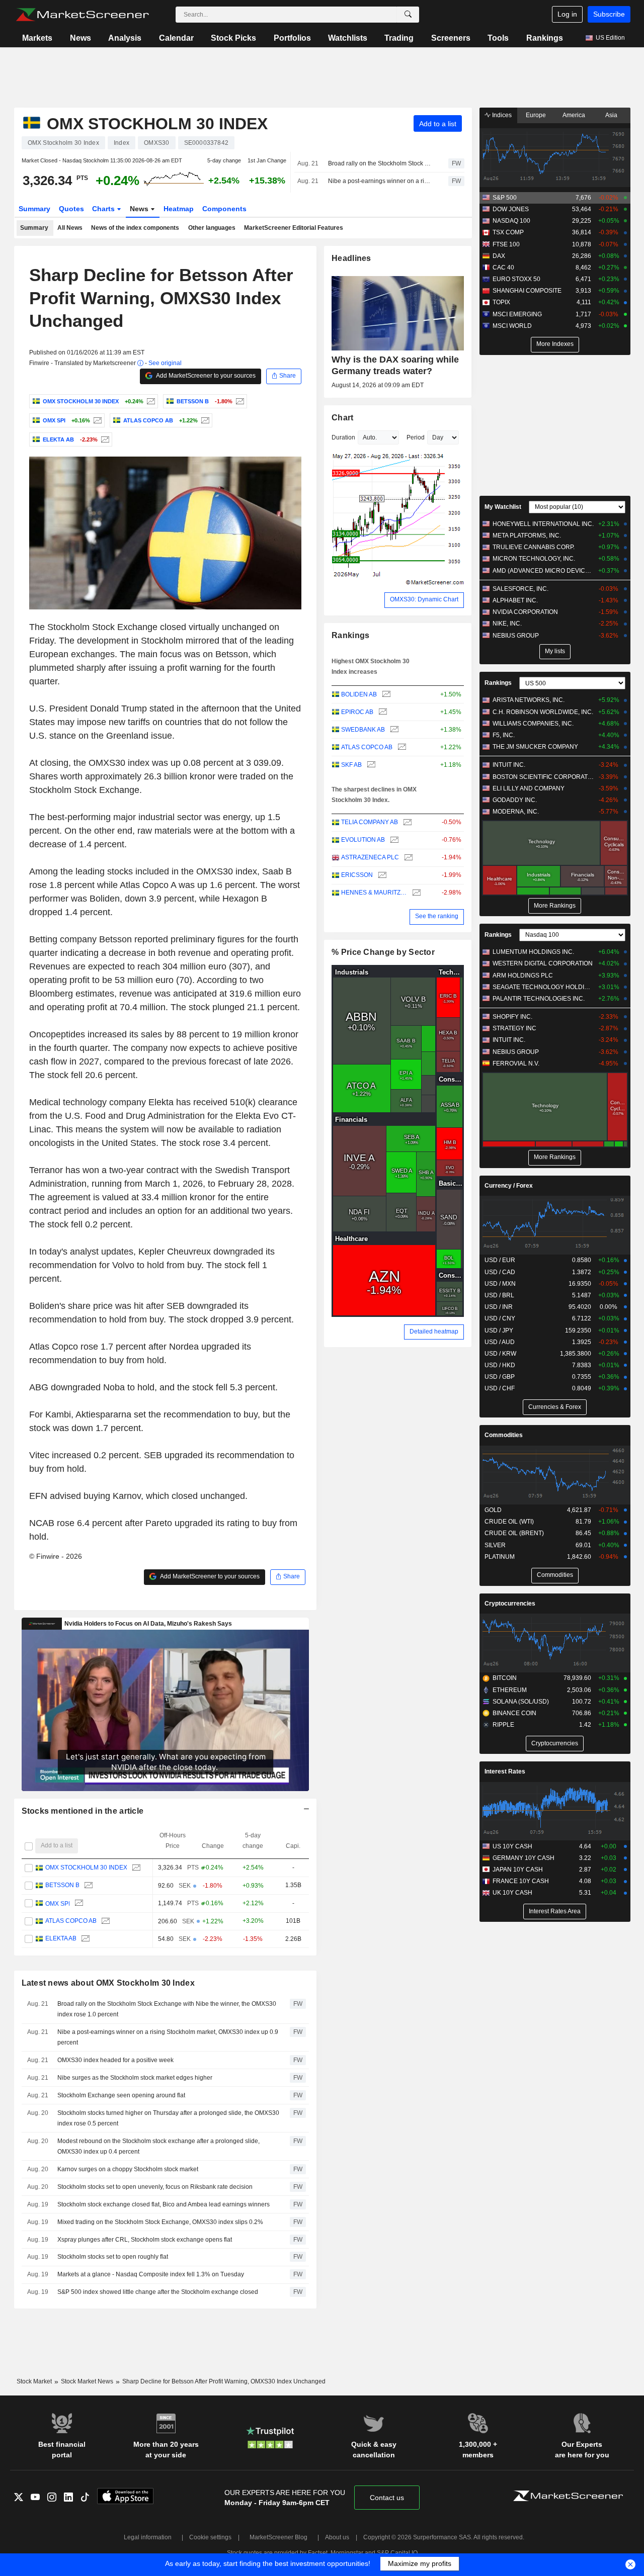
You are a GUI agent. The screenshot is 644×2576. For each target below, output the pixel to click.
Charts (104, 209)
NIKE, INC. (507, 624)
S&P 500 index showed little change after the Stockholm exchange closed (158, 2292)
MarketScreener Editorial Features (294, 228)
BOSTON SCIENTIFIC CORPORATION (543, 777)
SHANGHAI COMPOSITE (527, 291)
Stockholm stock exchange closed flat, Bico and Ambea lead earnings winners (164, 2204)
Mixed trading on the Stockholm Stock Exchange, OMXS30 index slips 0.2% (160, 2222)
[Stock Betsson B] (239, 401)
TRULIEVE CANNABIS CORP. (534, 547)
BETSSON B (62, 1886)
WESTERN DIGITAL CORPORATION (543, 963)
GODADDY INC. (515, 800)
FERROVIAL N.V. (516, 1063)
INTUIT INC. (509, 765)
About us (337, 2537)
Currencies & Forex (555, 1407)
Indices (501, 115)
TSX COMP (508, 232)
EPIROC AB (357, 712)
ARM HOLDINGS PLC (523, 975)
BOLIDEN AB (359, 694)
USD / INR (499, 1307)
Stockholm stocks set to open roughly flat (113, 2257)
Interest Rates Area (555, 1911)
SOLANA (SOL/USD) (521, 1702)
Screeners (451, 38)
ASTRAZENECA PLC (370, 857)
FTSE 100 (506, 244)
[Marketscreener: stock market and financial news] (82, 15)
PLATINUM (500, 1557)
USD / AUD (500, 1342)
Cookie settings (210, 2537)
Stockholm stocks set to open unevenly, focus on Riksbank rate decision (155, 2187)
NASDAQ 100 (511, 221)
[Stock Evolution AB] (393, 840)
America (574, 115)
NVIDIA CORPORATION (525, 612)
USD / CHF (500, 1388)
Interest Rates (505, 1771)
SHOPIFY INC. (512, 1017)
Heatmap (179, 209)
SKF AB (351, 765)
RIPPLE (503, 1725)
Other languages (212, 228)
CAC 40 (503, 268)
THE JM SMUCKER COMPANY (535, 747)
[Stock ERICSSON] (381, 875)
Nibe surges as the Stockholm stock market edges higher (135, 2078)
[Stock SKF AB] (370, 765)
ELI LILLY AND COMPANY (529, 788)
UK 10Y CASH (512, 1893)
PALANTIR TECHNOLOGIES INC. (539, 999)
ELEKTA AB (60, 1939)
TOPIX (501, 302)
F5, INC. (504, 735)
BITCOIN (505, 1678)
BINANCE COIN (514, 1713)
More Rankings (555, 906)
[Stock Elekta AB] (104, 439)
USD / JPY (499, 1330)
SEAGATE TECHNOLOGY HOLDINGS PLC (543, 987)
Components (224, 209)
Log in (567, 14)
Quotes (71, 209)
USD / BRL (499, 1295)
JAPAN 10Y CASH (518, 1870)
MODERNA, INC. (516, 812)
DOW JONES (511, 209)
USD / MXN (500, 1284)
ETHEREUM (510, 1690)
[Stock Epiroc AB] (382, 712)
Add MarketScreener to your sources (205, 376)
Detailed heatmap (434, 1331)
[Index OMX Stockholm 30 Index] (150, 401)
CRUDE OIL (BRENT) (514, 1533)
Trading (399, 38)
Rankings (545, 38)
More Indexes (555, 344)
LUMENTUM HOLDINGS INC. (533, 952)
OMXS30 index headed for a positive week (115, 2060)
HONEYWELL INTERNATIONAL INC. (543, 524)
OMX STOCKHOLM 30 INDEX (86, 1868)
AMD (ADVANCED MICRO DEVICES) (543, 571)
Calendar (176, 38)
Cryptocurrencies (510, 1604)
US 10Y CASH (512, 1846)
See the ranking (437, 916)
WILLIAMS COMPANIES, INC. (533, 724)
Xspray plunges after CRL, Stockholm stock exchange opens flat (145, 2240)
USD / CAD (500, 1272)
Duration (343, 437)
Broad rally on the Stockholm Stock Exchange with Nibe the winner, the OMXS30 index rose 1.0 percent (379, 163)
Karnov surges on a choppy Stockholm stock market (128, 2169)
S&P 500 (505, 198)
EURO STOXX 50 (516, 279)
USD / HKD (500, 1365)
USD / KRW (500, 1354)
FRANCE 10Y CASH (521, 1881)
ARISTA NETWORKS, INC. (529, 700)
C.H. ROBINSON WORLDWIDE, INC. (543, 712)
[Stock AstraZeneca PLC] (407, 858)
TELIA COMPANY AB (370, 822)
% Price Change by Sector (383, 952)
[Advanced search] (408, 15)
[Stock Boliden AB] (385, 695)
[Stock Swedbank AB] (393, 730)
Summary (34, 209)
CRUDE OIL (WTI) (509, 1522)
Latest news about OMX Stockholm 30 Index (108, 1983)
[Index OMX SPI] (96, 420)
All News (70, 228)
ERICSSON (357, 875)
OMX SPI (57, 1903)
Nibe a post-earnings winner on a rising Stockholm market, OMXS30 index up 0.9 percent (379, 181)
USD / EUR (500, 1260)
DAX (499, 256)
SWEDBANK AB (363, 730)
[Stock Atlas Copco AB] (204, 420)
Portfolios (292, 38)
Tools (498, 38)
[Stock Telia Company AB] (406, 822)
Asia (611, 115)
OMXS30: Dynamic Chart (424, 599)
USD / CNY (500, 1318)
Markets (37, 38)
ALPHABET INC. (515, 600)
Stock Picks (233, 38)
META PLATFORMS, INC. (527, 536)
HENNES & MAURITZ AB (374, 893)
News (80, 38)
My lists (555, 651)
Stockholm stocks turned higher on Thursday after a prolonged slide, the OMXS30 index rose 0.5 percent (168, 2118)
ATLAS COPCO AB (70, 1921)
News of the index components (135, 228)
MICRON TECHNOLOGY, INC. (534, 559)
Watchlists (348, 38)
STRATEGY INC (514, 1028)
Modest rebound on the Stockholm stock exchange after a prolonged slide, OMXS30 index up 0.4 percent (158, 2146)
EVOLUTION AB (363, 840)
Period (416, 437)
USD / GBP (500, 1377)
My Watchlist (503, 507)
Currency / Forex (509, 1186)
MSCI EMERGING (517, 314)
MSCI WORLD (512, 326)
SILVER (495, 1545)
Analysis (125, 38)
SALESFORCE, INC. (520, 589)
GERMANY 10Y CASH (524, 1858)
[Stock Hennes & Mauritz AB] (415, 893)
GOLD (493, 1510)
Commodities (504, 1435)
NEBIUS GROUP (516, 636)
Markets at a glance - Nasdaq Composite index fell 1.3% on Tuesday (151, 2274)
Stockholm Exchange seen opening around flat (121, 2095)
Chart (342, 418)
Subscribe (609, 14)
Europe (536, 115)
